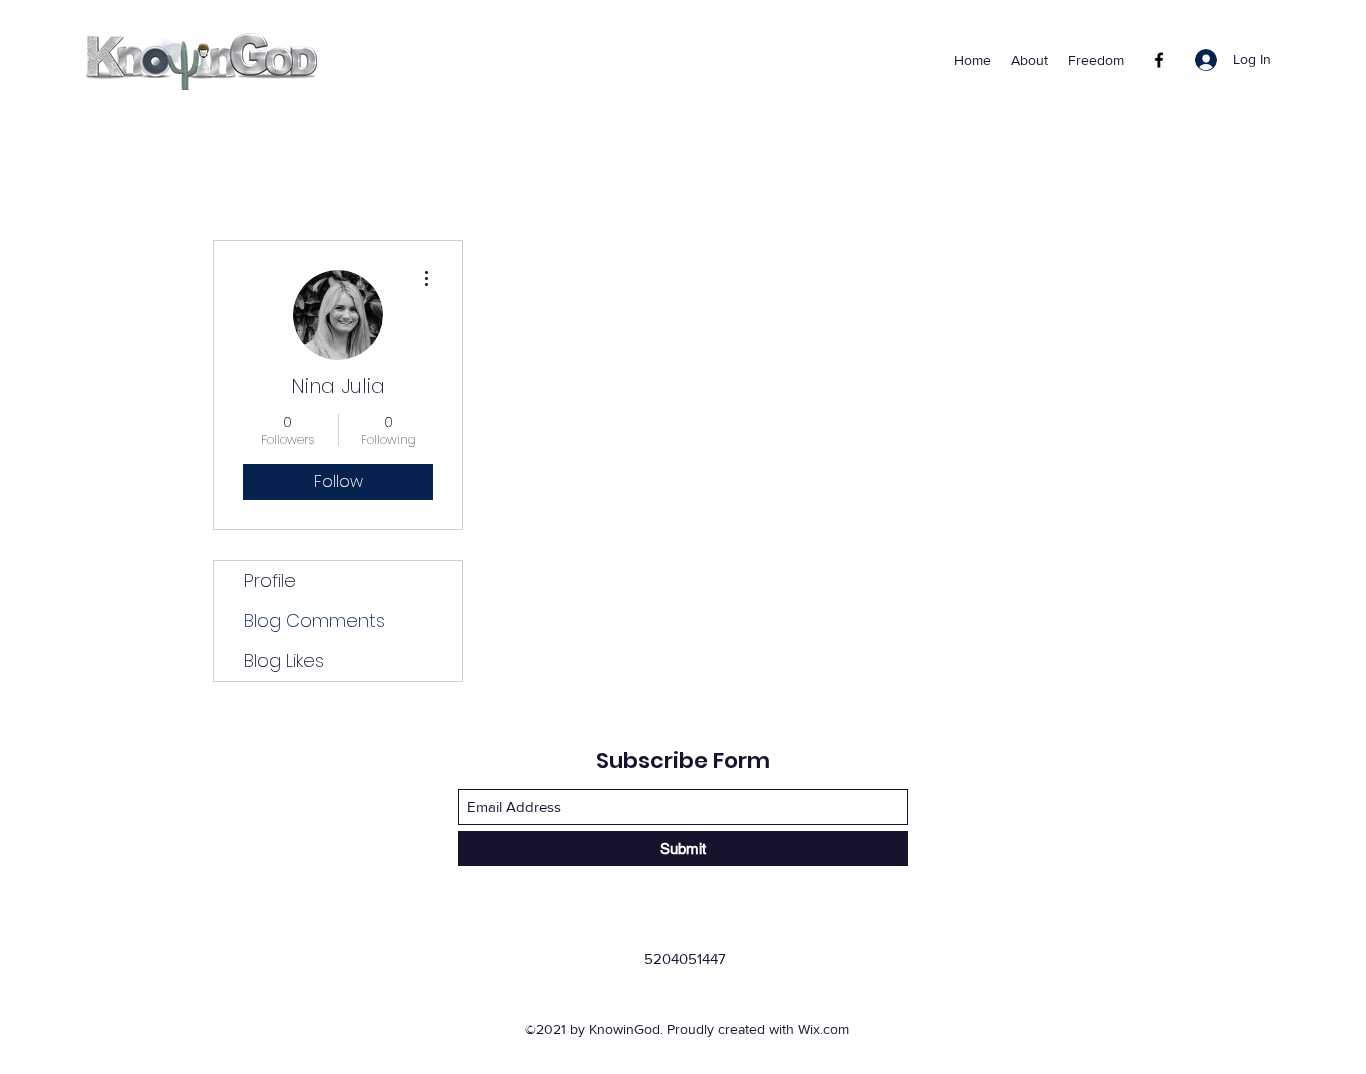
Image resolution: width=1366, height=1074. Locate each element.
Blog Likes (284, 660)
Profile (270, 580)
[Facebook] (1159, 60)
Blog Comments (314, 620)
